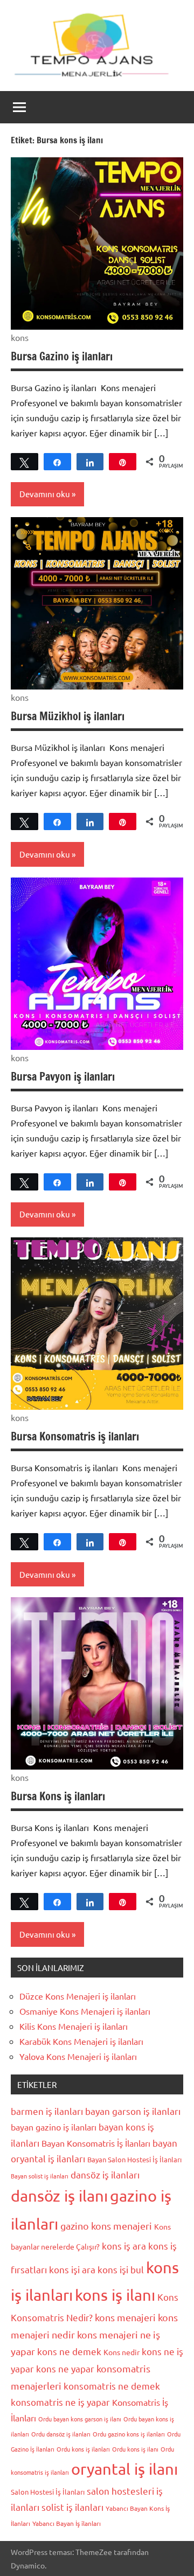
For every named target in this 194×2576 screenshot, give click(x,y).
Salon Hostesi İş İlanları (48, 2492)
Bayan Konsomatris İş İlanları (96, 2143)
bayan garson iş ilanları (133, 2111)
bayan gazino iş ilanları (54, 2127)
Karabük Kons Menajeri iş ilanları (81, 2041)
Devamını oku (45, 494)
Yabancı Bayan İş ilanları (67, 2523)
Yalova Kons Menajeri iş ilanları (78, 2056)
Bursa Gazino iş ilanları (62, 356)
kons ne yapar (65, 2368)
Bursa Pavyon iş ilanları (63, 1077)
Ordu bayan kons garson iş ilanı (80, 2419)
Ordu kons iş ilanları (83, 2449)
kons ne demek (69, 2351)
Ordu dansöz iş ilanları (61, 2434)
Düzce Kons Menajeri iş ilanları (78, 1996)
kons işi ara (72, 2269)
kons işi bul (121, 2269)
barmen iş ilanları (47, 2111)
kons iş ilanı (115, 2295)
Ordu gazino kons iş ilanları (129, 2434)
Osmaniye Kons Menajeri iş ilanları (85, 2011)
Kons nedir (122, 2352)
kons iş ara (124, 2246)
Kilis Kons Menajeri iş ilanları (74, 2026)
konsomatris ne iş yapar (60, 2402)
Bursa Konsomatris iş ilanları (75, 1436)
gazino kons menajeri (106, 2226)
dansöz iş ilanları (105, 2174)
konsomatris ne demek (112, 2386)
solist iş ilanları (72, 2507)
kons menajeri (125, 2317)
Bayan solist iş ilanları (40, 2176)
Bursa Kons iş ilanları (58, 1796)
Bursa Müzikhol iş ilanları (68, 716)
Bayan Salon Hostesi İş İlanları (134, 2159)
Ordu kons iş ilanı (135, 2449)
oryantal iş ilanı (124, 2469)
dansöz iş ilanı (59, 2196)
